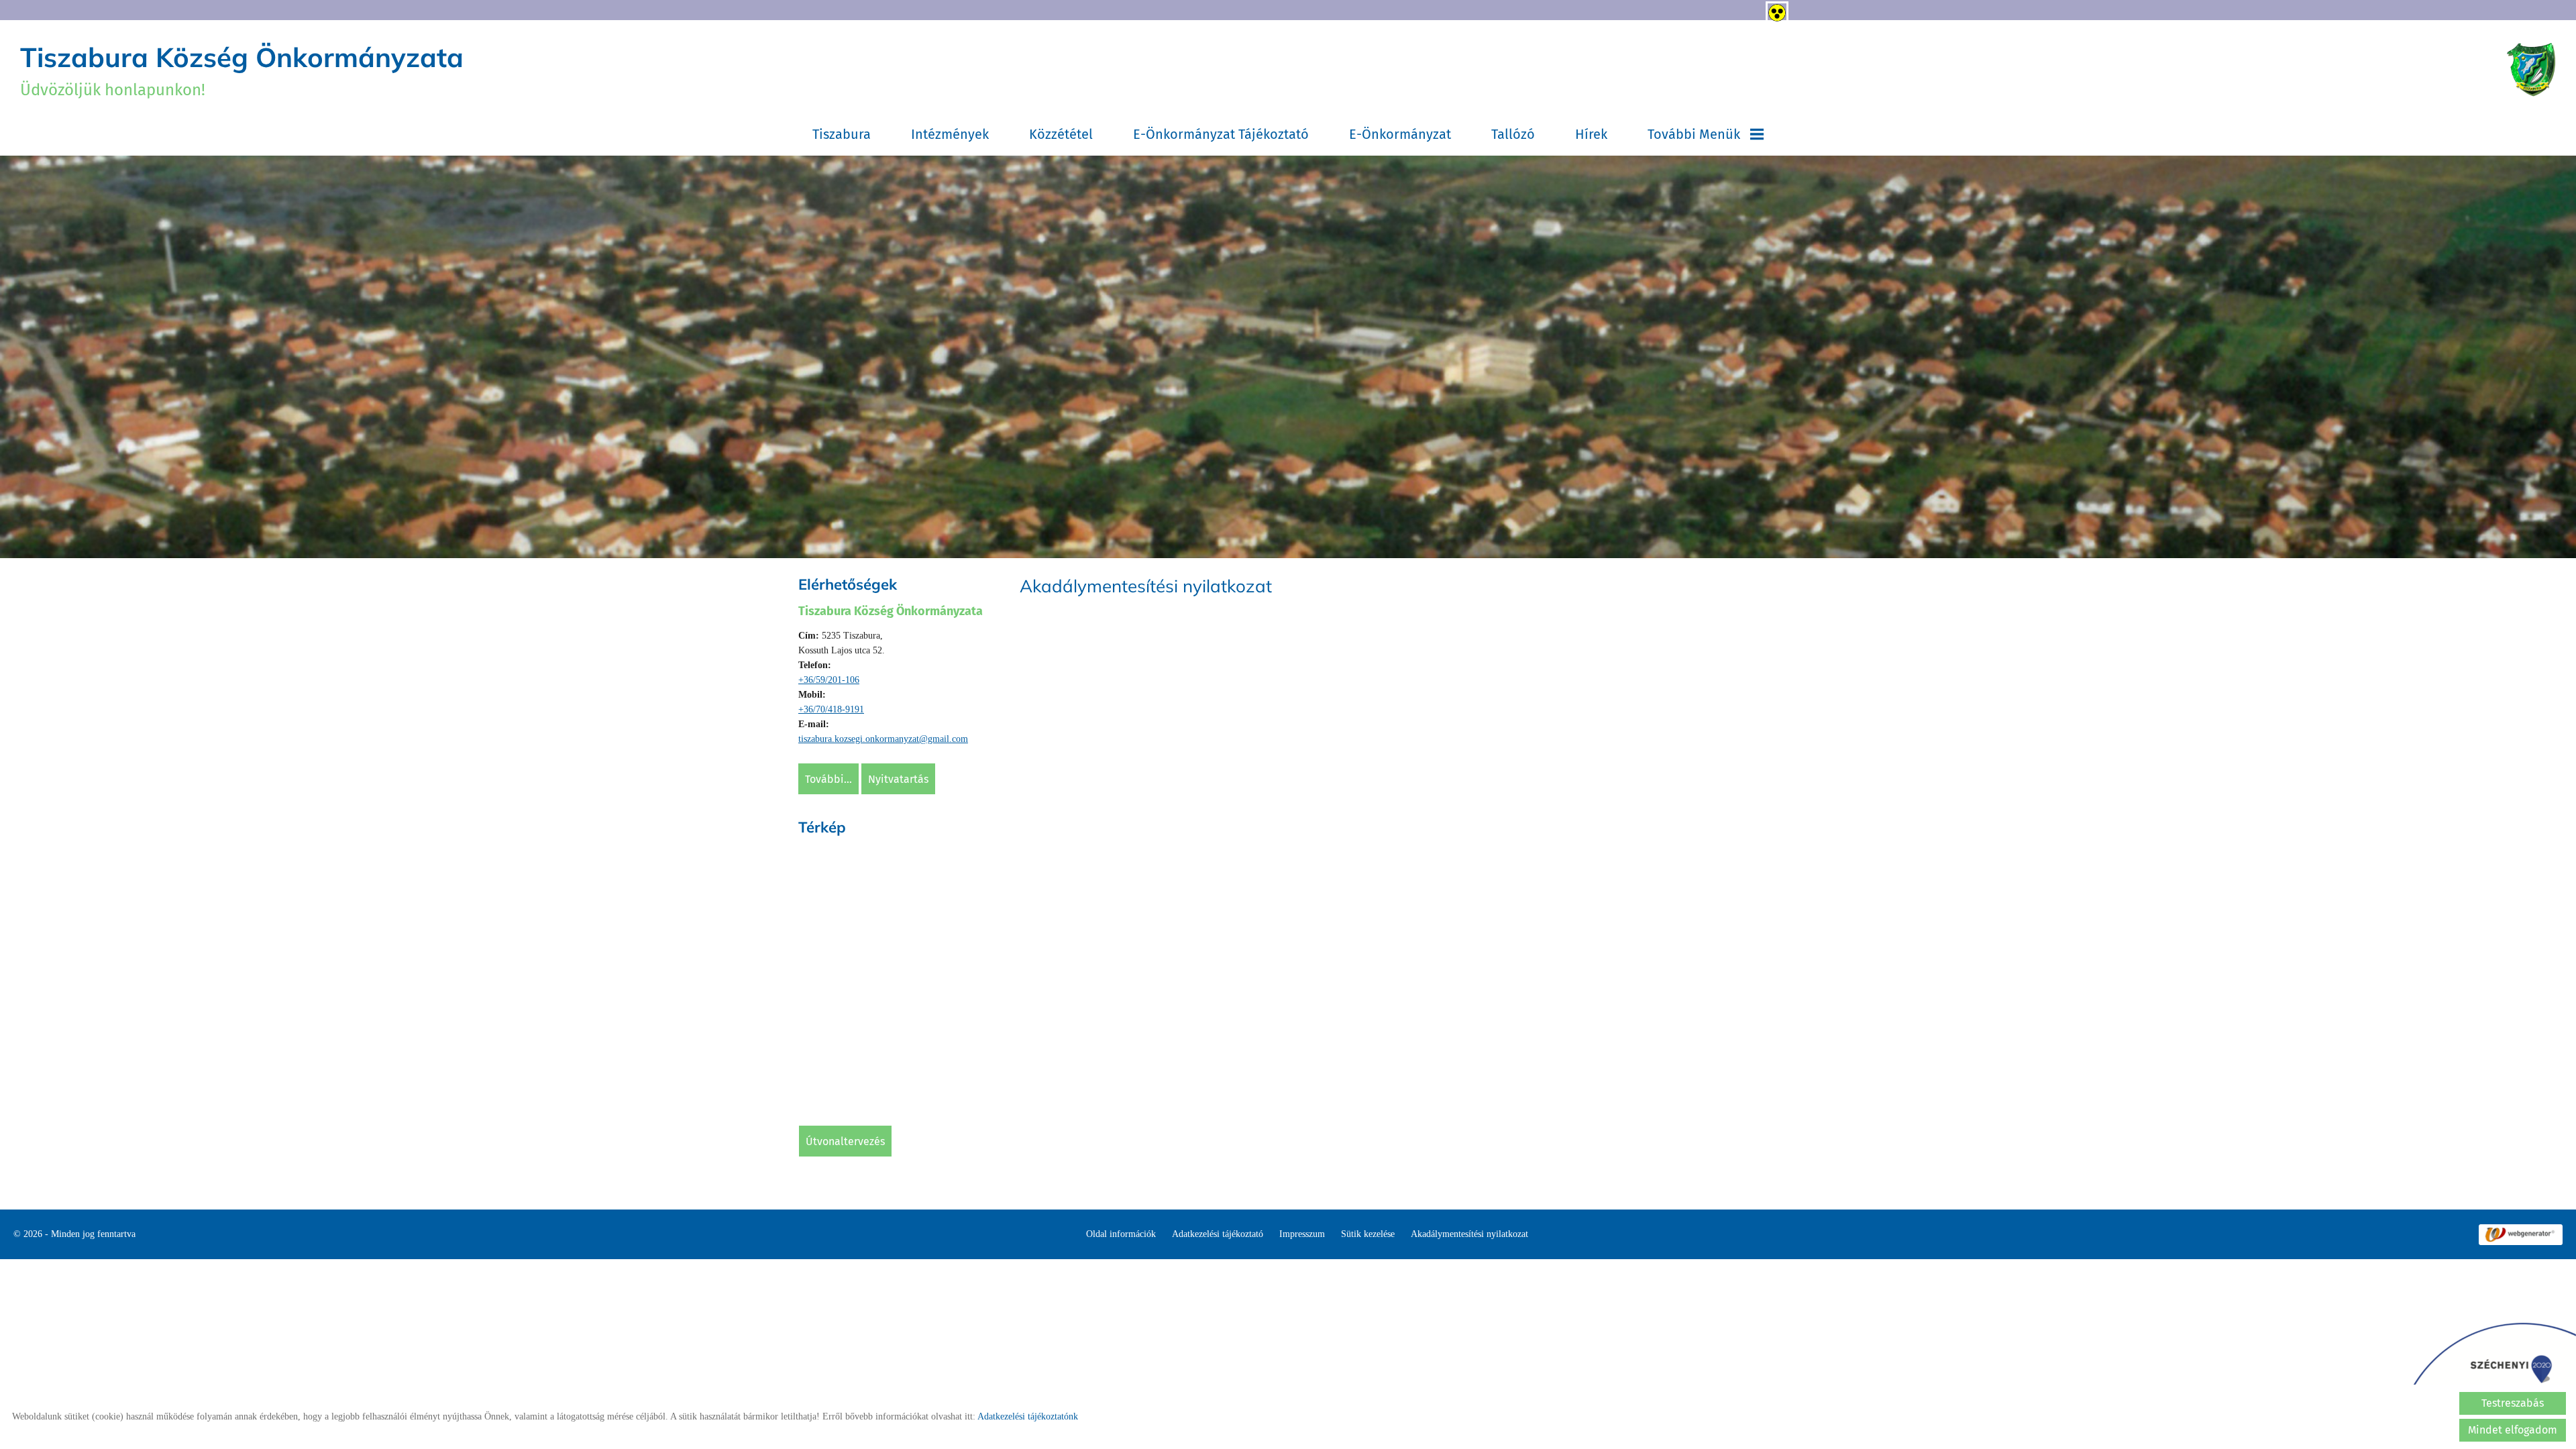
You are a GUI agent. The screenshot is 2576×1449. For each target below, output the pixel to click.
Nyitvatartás (898, 803)
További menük (1694, 134)
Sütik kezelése (1368, 1271)
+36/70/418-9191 (831, 733)
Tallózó (1513, 134)
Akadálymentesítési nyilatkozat (1469, 1271)
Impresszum (1302, 1271)
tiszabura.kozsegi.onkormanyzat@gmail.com (883, 762)
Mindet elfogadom (2513, 1430)
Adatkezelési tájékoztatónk (1028, 1416)
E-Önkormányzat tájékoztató (1221, 134)
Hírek (1591, 134)
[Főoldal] (2531, 70)
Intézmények (950, 134)
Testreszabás (2513, 1403)
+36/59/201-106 (829, 703)
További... (828, 803)
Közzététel (1061, 134)
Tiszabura (842, 134)
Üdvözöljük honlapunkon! (242, 70)
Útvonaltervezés (845, 1165)
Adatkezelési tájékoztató (1218, 1271)
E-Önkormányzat (1400, 134)
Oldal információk (1121, 1271)
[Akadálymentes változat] (1774, 10)
